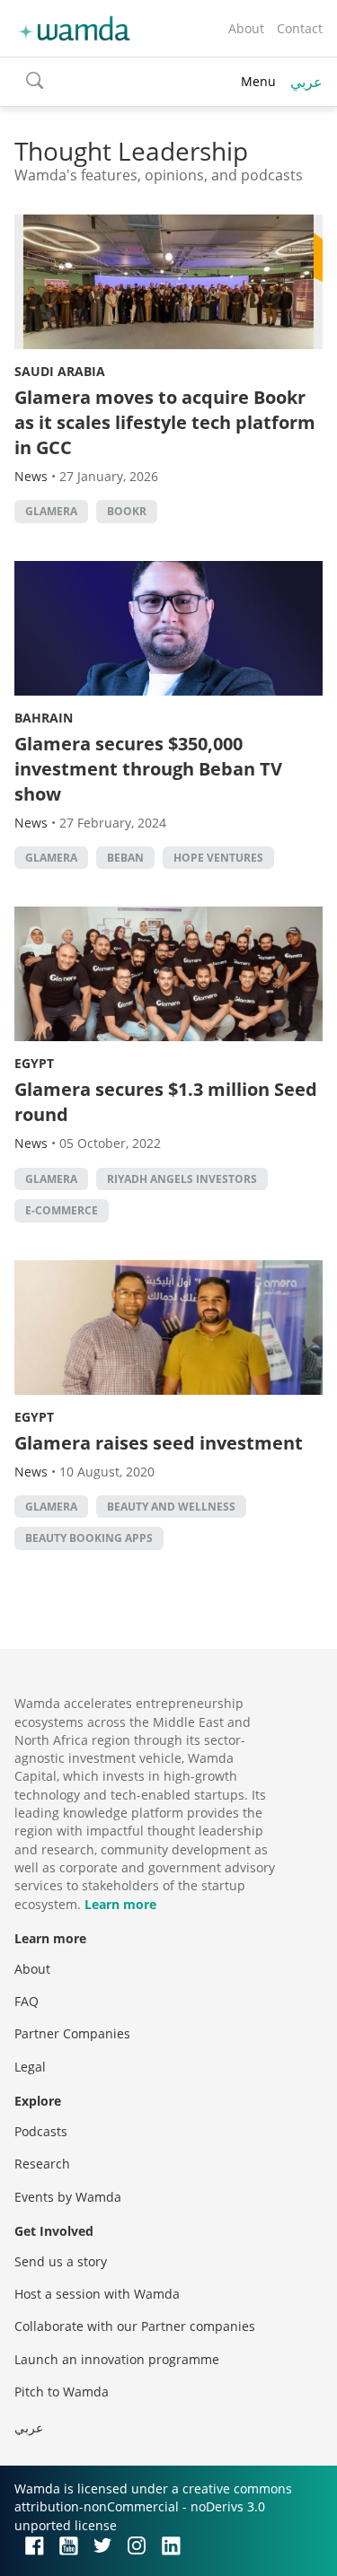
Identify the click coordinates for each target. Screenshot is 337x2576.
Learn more (120, 1904)
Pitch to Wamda (62, 2392)
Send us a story (61, 2261)
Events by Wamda (68, 2197)
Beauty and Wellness (171, 1507)
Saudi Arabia (60, 371)
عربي (306, 82)
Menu (258, 81)
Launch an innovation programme (117, 2359)
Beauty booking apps (89, 1538)
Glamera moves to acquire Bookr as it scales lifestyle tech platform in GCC (165, 422)
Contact (300, 28)
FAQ (27, 2001)
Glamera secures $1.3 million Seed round (166, 1102)
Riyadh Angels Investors (182, 1179)
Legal (30, 2067)
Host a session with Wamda (97, 2294)
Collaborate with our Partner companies (135, 2326)
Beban (125, 858)
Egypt (34, 1063)
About (246, 28)
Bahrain (44, 718)
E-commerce (62, 1210)
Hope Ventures (218, 858)
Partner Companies (72, 2033)
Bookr (127, 511)
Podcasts (41, 2131)
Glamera (51, 511)
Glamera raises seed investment (159, 1443)
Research (42, 2164)
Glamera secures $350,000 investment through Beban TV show (148, 769)
